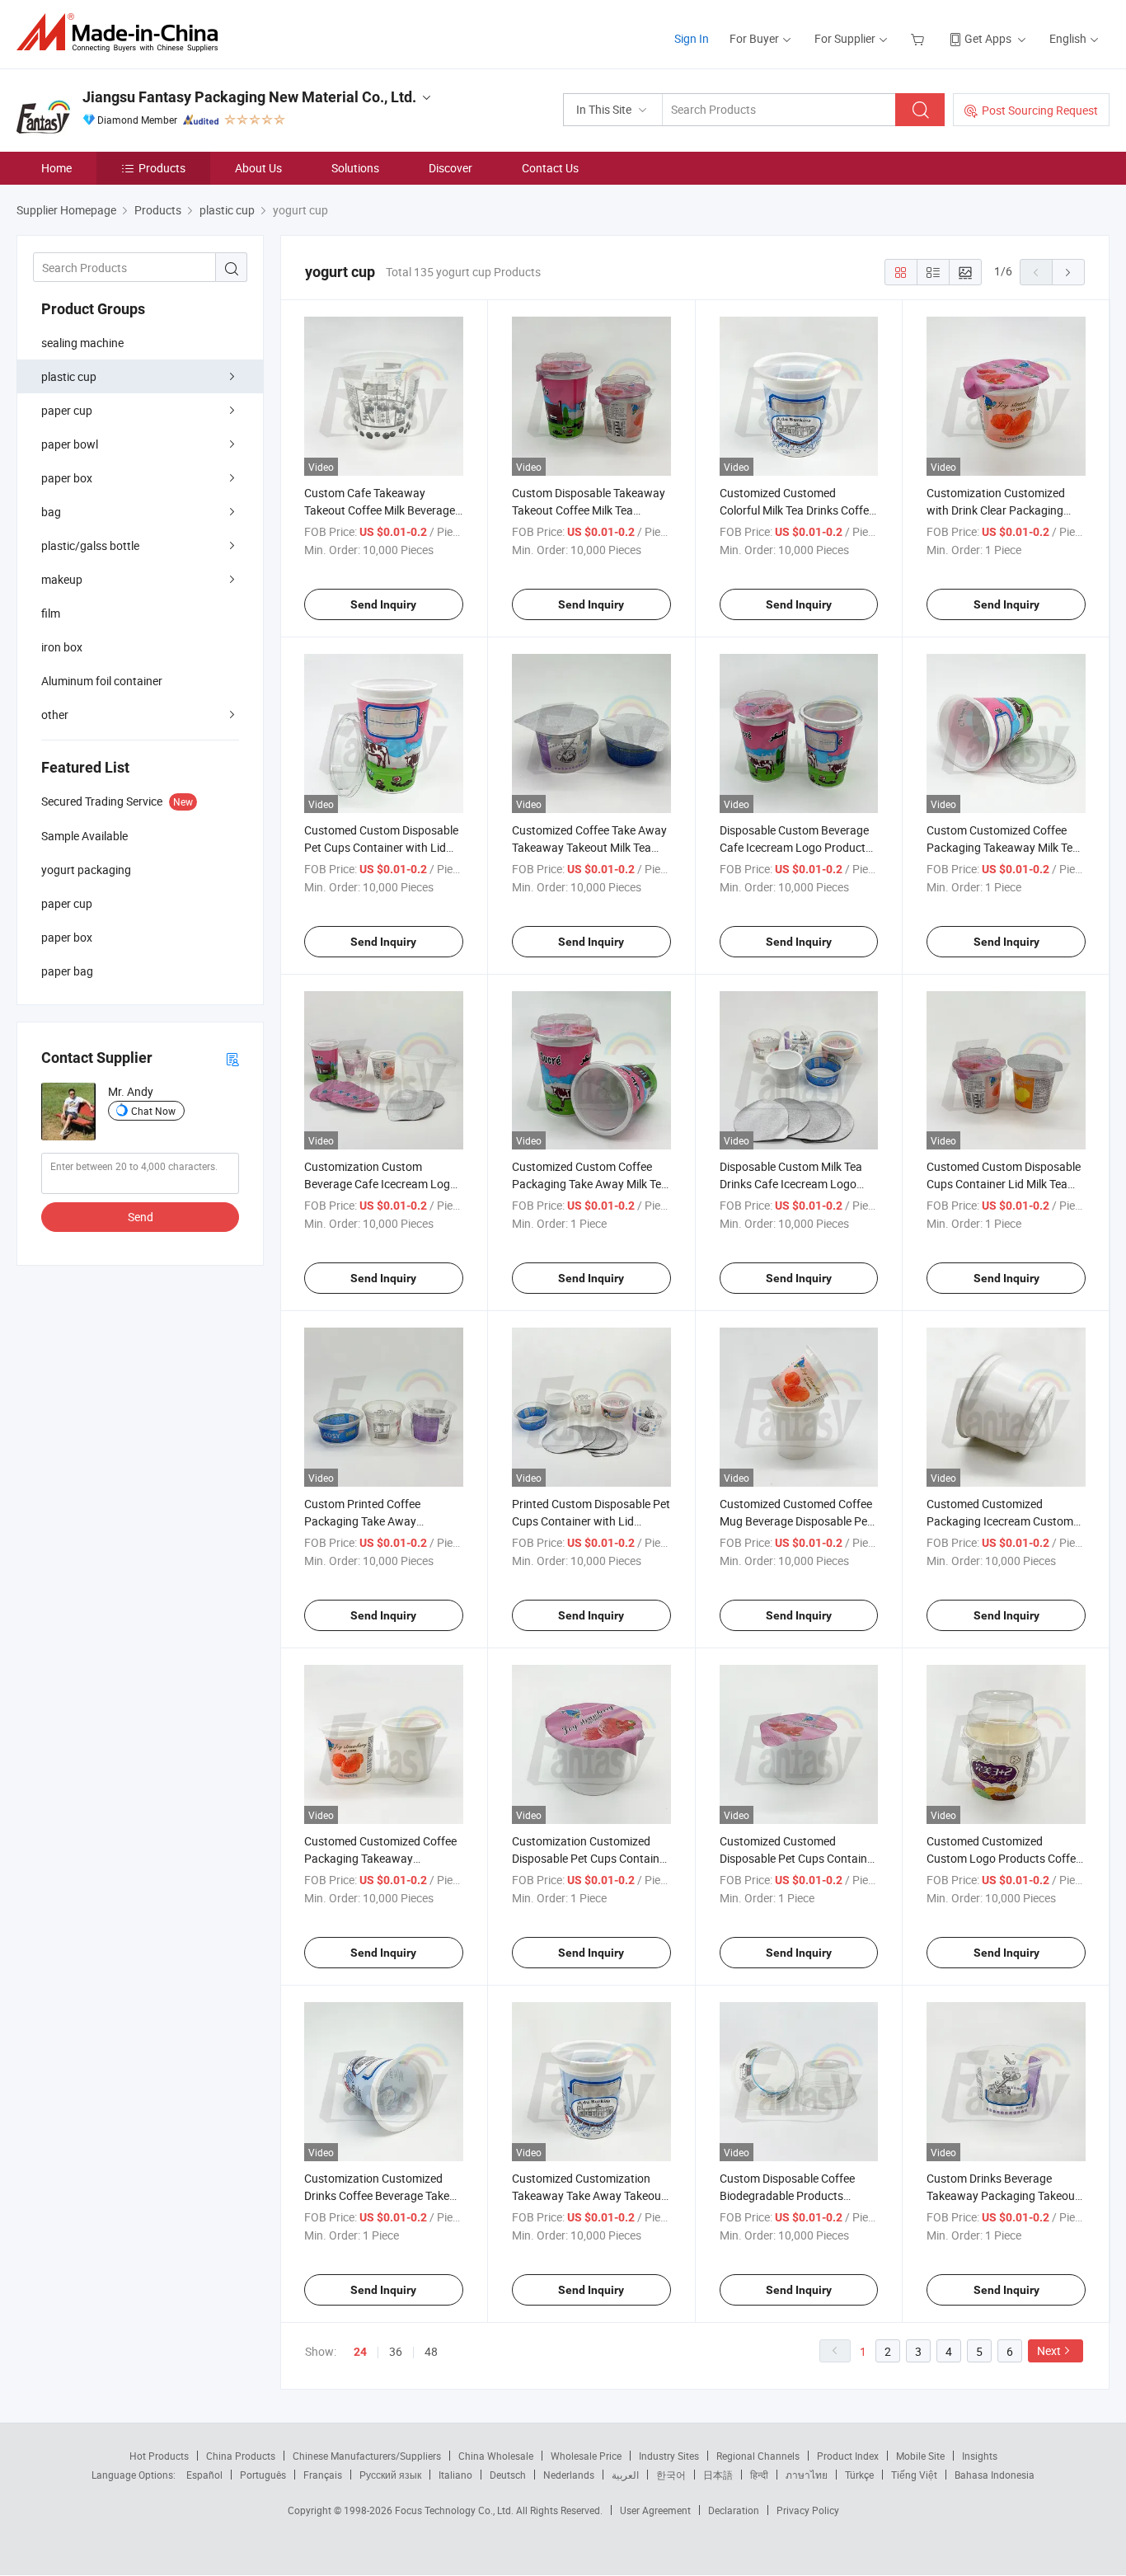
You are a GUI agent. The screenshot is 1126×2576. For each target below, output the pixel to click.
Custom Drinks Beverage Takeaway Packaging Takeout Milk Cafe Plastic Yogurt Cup (1003, 2195)
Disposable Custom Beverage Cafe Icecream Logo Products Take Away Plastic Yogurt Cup (796, 847)
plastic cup (69, 376)
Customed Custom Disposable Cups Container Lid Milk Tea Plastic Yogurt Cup (1004, 1184)
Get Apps (988, 38)
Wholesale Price (586, 2456)
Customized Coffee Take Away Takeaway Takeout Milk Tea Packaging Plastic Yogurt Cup (589, 847)
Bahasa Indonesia (995, 2475)
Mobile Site (920, 2456)
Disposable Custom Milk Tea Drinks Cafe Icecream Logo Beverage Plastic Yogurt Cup (792, 1184)
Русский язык (390, 2475)
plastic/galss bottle (90, 545)
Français (323, 2475)
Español (204, 2475)
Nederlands (569, 2475)
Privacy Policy (808, 2510)
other (55, 715)
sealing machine (82, 343)
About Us (258, 168)
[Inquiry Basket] (920, 38)
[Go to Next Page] (1068, 272)
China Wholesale (496, 2456)
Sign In (692, 38)
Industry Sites (669, 2456)
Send (141, 1217)
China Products (241, 2456)
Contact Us (550, 168)
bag (51, 512)
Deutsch (508, 2475)
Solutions (355, 168)
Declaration (734, 2510)
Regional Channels (758, 2456)
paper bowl (70, 444)
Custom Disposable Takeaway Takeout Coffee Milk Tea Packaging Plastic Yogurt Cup (589, 510)
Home (56, 168)
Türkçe (859, 2475)
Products (162, 168)
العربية (625, 2475)
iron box (62, 647)
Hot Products (159, 2456)
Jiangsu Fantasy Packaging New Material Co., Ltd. (249, 97)
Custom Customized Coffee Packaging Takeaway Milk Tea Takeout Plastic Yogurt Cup (1003, 847)
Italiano (455, 2475)
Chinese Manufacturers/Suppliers (367, 2456)
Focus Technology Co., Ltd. (455, 2510)
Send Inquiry (383, 604)
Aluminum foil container (102, 681)
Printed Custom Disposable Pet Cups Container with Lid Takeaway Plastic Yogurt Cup (591, 1521)
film (51, 613)
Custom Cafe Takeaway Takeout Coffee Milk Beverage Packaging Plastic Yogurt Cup (380, 510)
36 (396, 2351)
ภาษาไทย (807, 2475)
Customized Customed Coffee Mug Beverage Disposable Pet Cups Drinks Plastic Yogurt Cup (799, 1521)
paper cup (67, 410)
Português (263, 2475)
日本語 (718, 2475)
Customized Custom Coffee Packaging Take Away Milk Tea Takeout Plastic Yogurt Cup (590, 1184)
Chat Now (153, 1111)
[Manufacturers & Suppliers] (122, 33)
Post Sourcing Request (1040, 110)
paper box (67, 478)
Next (1049, 2350)
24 (360, 2352)
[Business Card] (232, 1058)
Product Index (848, 2456)
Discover (450, 168)
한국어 (671, 2475)
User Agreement (655, 2510)
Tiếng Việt (914, 2475)
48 (431, 2351)
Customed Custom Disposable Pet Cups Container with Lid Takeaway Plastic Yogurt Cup (381, 847)
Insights (980, 2456)
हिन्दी (759, 2475)
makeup (62, 579)
